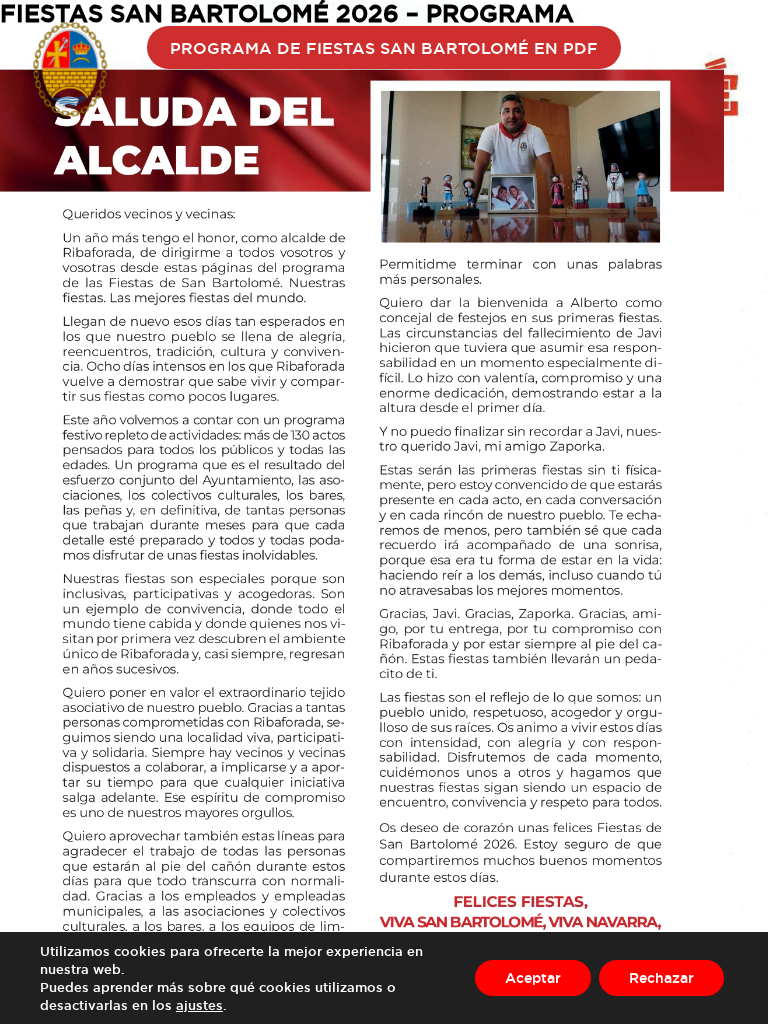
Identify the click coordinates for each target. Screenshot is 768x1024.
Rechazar (661, 977)
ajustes (199, 1005)
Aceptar (533, 977)
